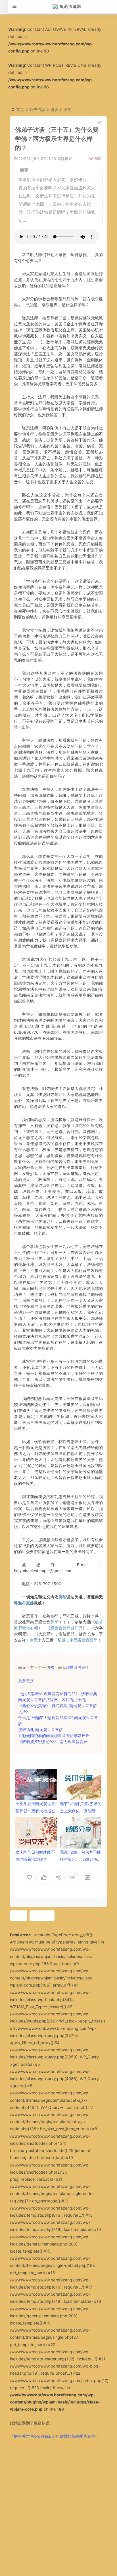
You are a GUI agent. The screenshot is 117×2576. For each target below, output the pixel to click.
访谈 (54, 109)
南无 (34, 1640)
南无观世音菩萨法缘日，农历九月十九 (52, 1700)
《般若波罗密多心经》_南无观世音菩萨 (53, 1741)
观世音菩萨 (76, 1667)
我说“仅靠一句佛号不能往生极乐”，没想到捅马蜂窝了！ (81, 1859)
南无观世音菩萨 (83, 1640)
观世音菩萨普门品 (66, 1628)
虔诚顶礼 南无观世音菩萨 (41, 1729)
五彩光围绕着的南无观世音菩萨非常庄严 (54, 1735)
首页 (20, 109)
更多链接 (26, 1680)
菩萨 (54, 1622)
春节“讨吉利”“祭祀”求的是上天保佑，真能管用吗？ (81, 1811)
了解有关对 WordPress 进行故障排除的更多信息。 (55, 2436)
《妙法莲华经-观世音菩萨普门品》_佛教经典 (58, 1694)
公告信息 (37, 109)
